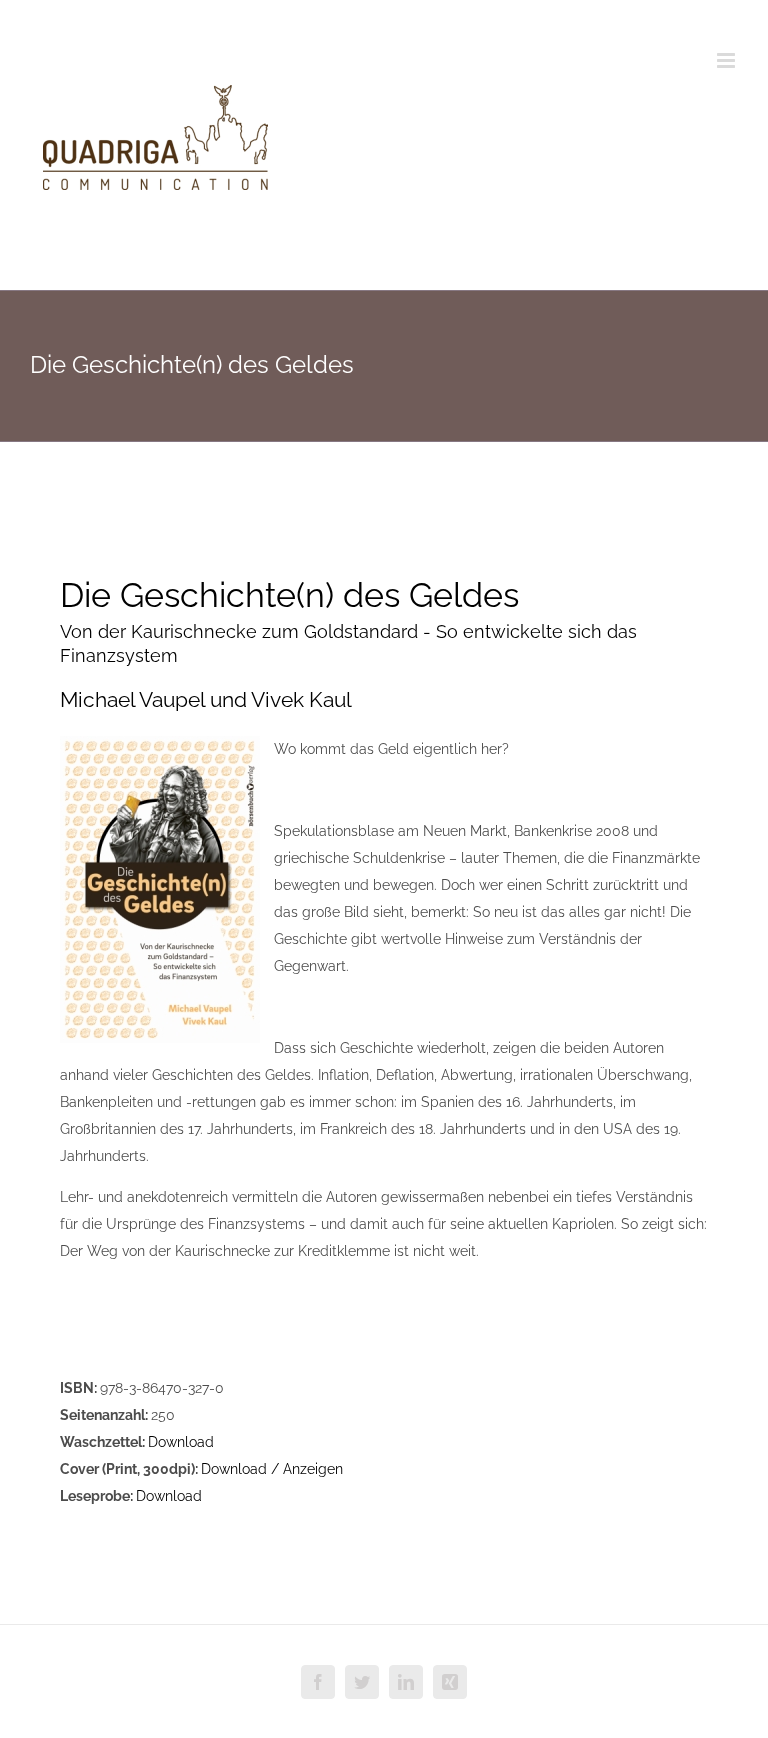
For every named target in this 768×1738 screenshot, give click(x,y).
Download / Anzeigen (272, 1469)
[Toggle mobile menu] (727, 60)
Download (181, 1442)
